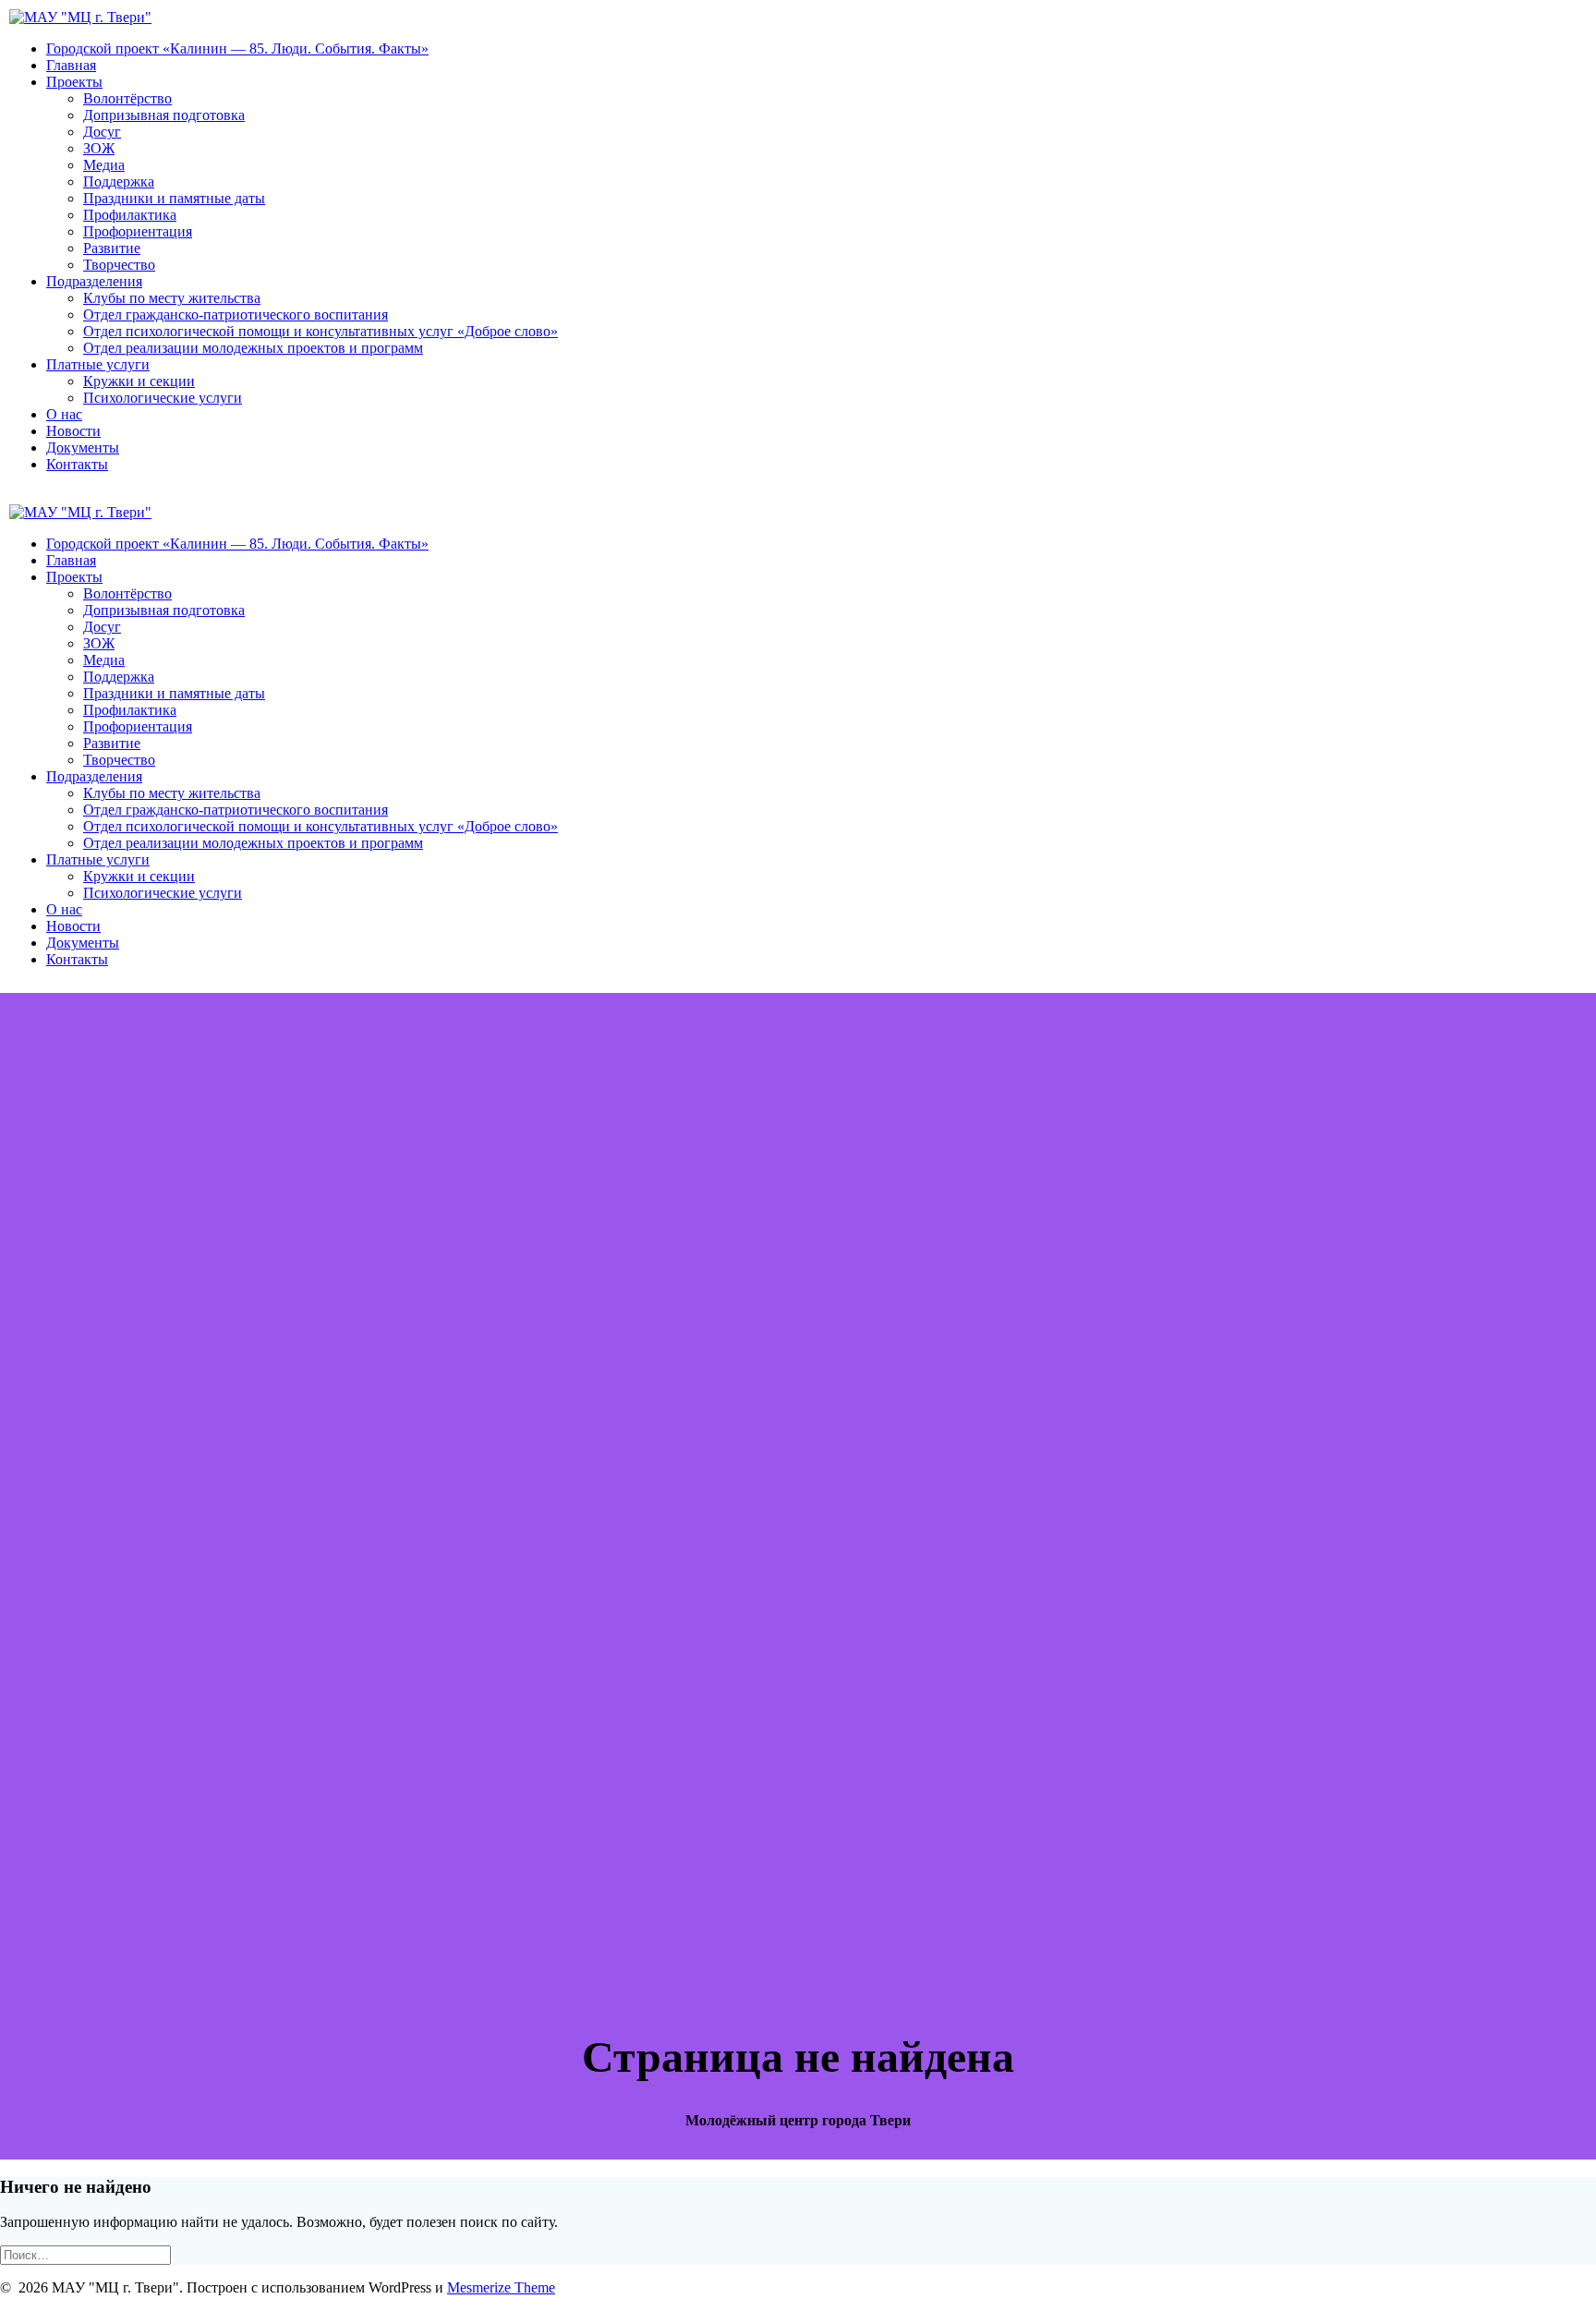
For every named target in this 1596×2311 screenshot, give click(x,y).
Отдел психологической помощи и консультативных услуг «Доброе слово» (320, 331)
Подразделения (94, 281)
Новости (73, 431)
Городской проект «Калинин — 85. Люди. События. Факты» (237, 48)
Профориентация (138, 231)
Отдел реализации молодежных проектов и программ (253, 348)
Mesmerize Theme (501, 2287)
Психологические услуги (163, 398)
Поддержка (119, 181)
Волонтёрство (127, 98)
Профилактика (130, 215)
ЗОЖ (99, 148)
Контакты (77, 464)
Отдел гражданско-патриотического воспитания (236, 315)
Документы (83, 448)
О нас (64, 414)
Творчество (119, 265)
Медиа (104, 165)
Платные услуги (98, 364)
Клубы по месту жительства (172, 298)
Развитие (112, 248)
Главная (71, 65)
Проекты (74, 82)
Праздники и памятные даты (174, 198)
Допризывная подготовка (164, 115)
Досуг (102, 132)
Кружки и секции (139, 381)
